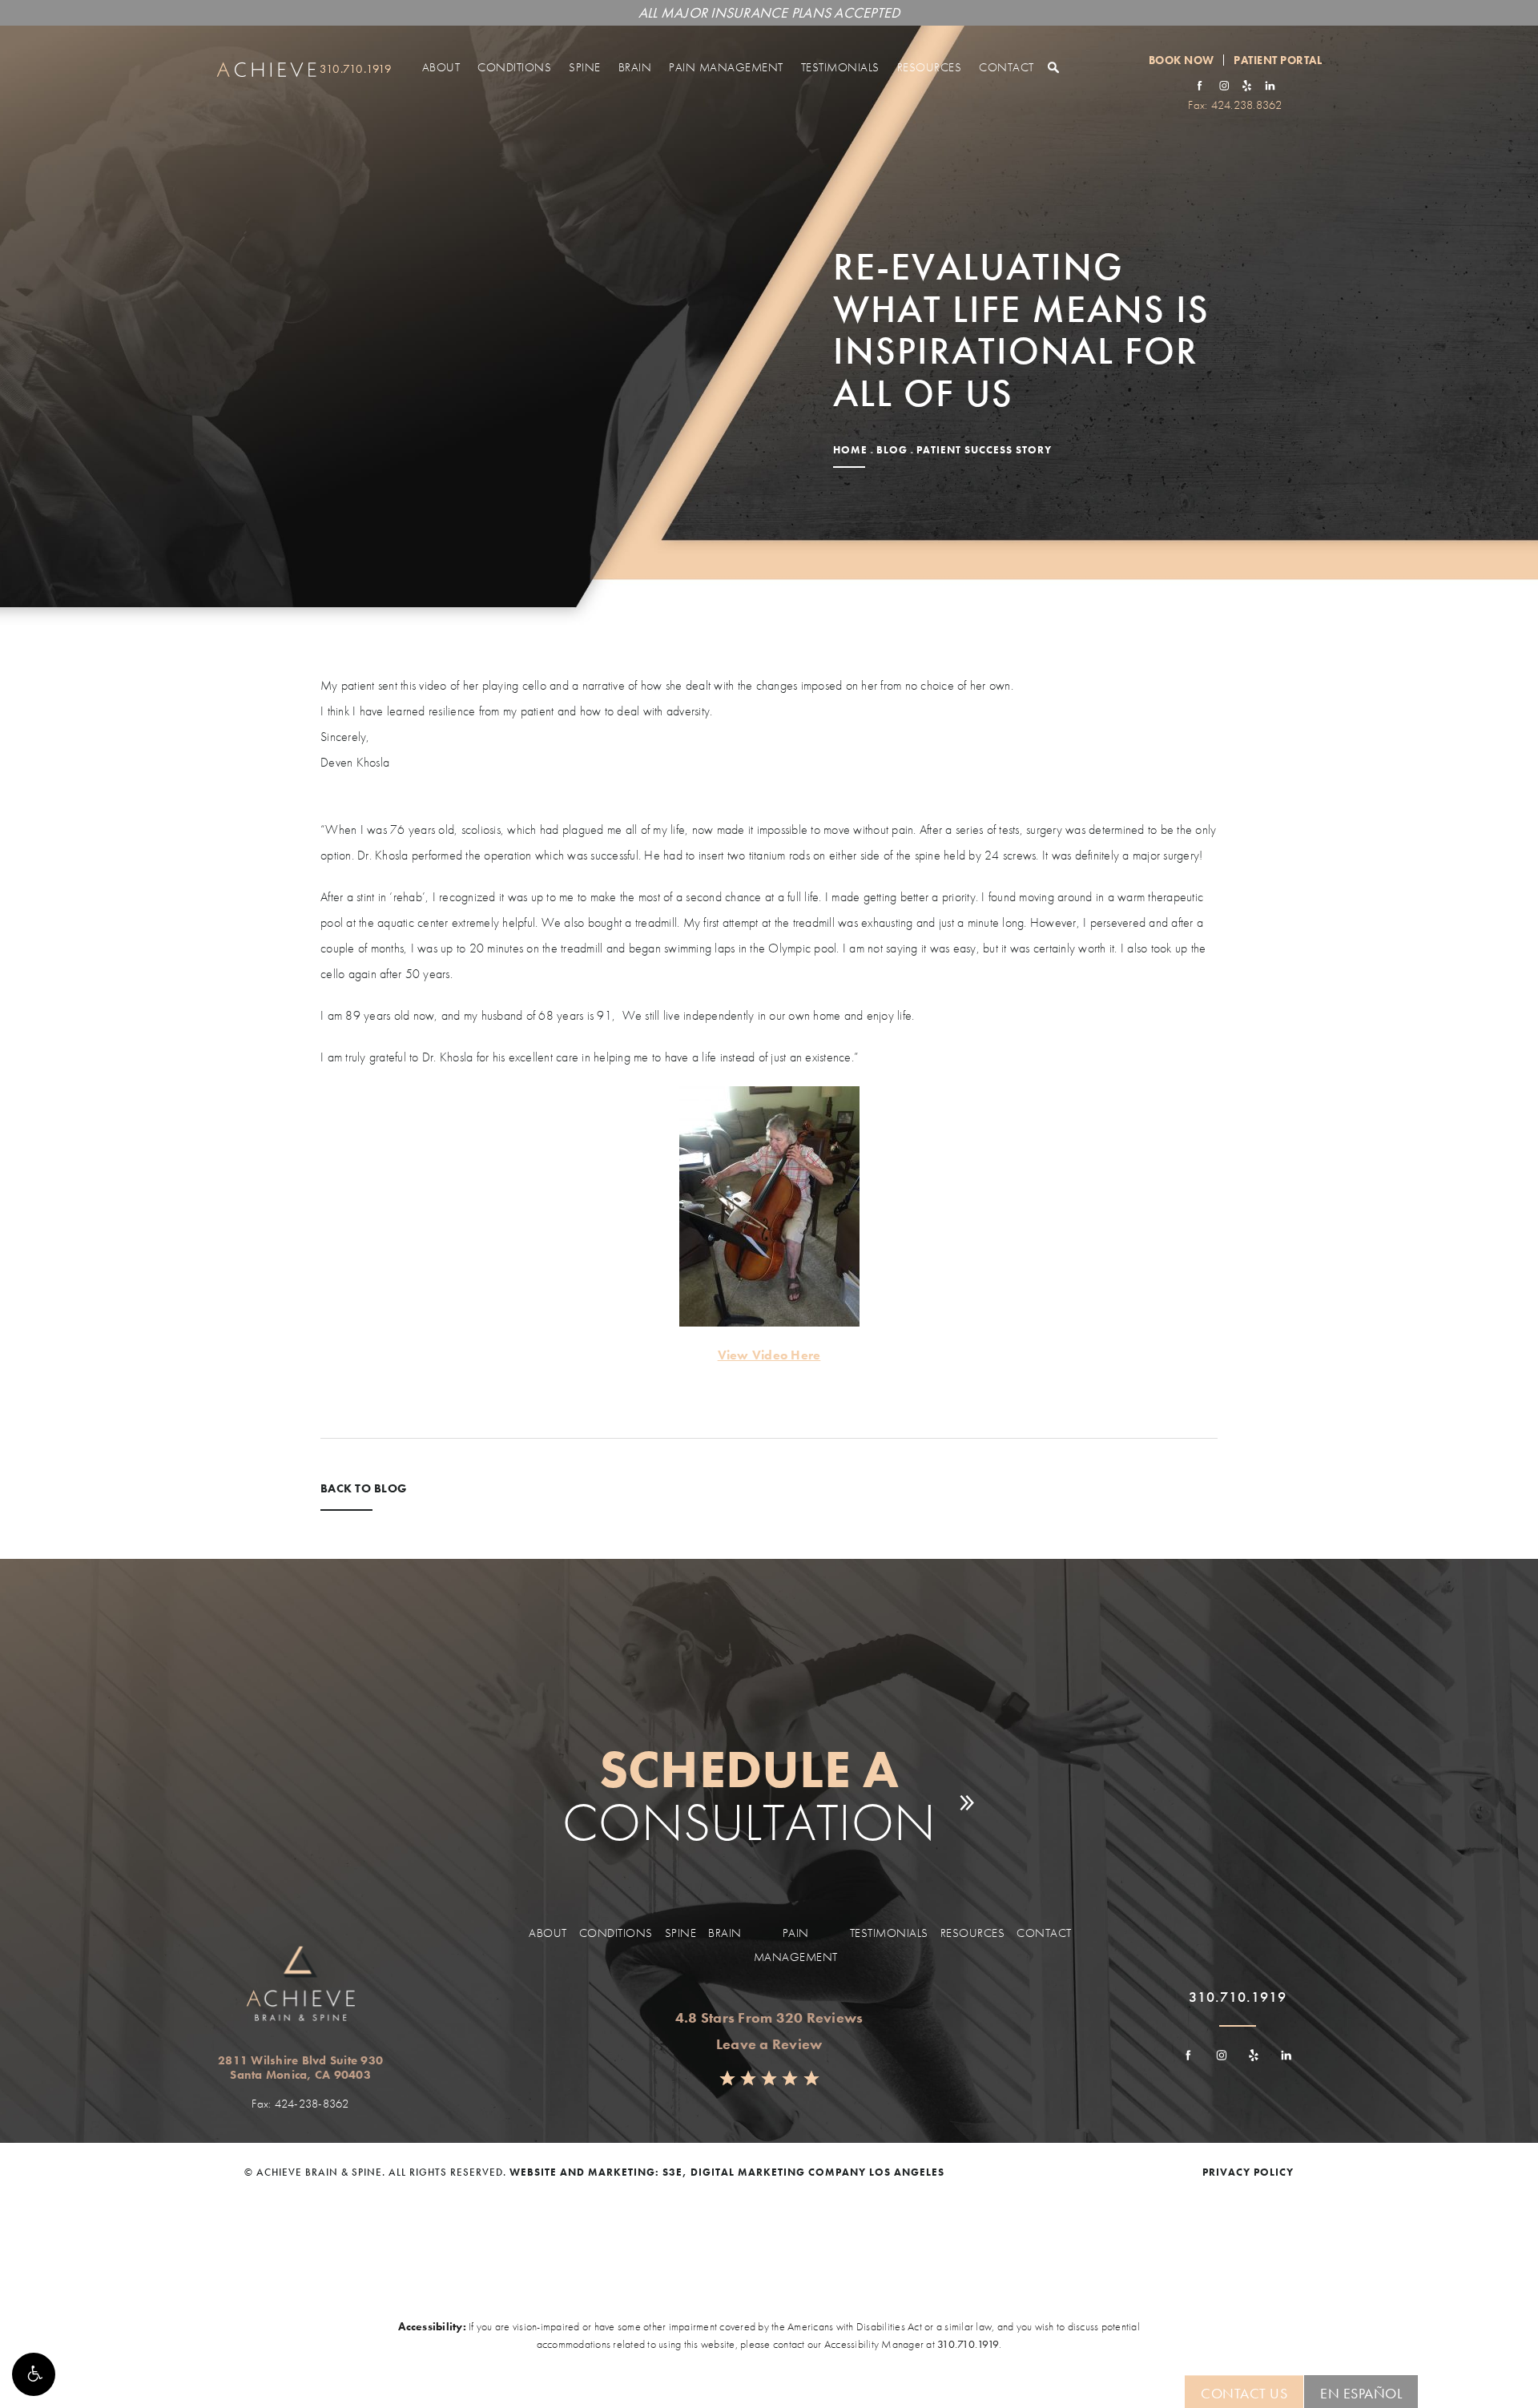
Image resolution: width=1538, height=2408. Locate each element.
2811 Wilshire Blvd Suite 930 (300, 2068)
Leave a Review (769, 2044)
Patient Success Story (984, 450)
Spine (585, 67)
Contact (1007, 67)
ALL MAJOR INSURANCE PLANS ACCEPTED (769, 12)
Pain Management (726, 67)
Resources (930, 67)
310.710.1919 (968, 2344)
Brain (635, 67)
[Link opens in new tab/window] (1200, 85)
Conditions (514, 67)
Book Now (1182, 60)
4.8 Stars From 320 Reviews (769, 2017)
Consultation (749, 1796)
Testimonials (840, 67)
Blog (892, 450)
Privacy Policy (1248, 2172)
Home (850, 450)
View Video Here (769, 1355)
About (441, 67)
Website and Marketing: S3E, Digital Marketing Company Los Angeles (727, 2172)
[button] (34, 2374)
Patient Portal (1278, 60)
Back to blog (364, 1490)
